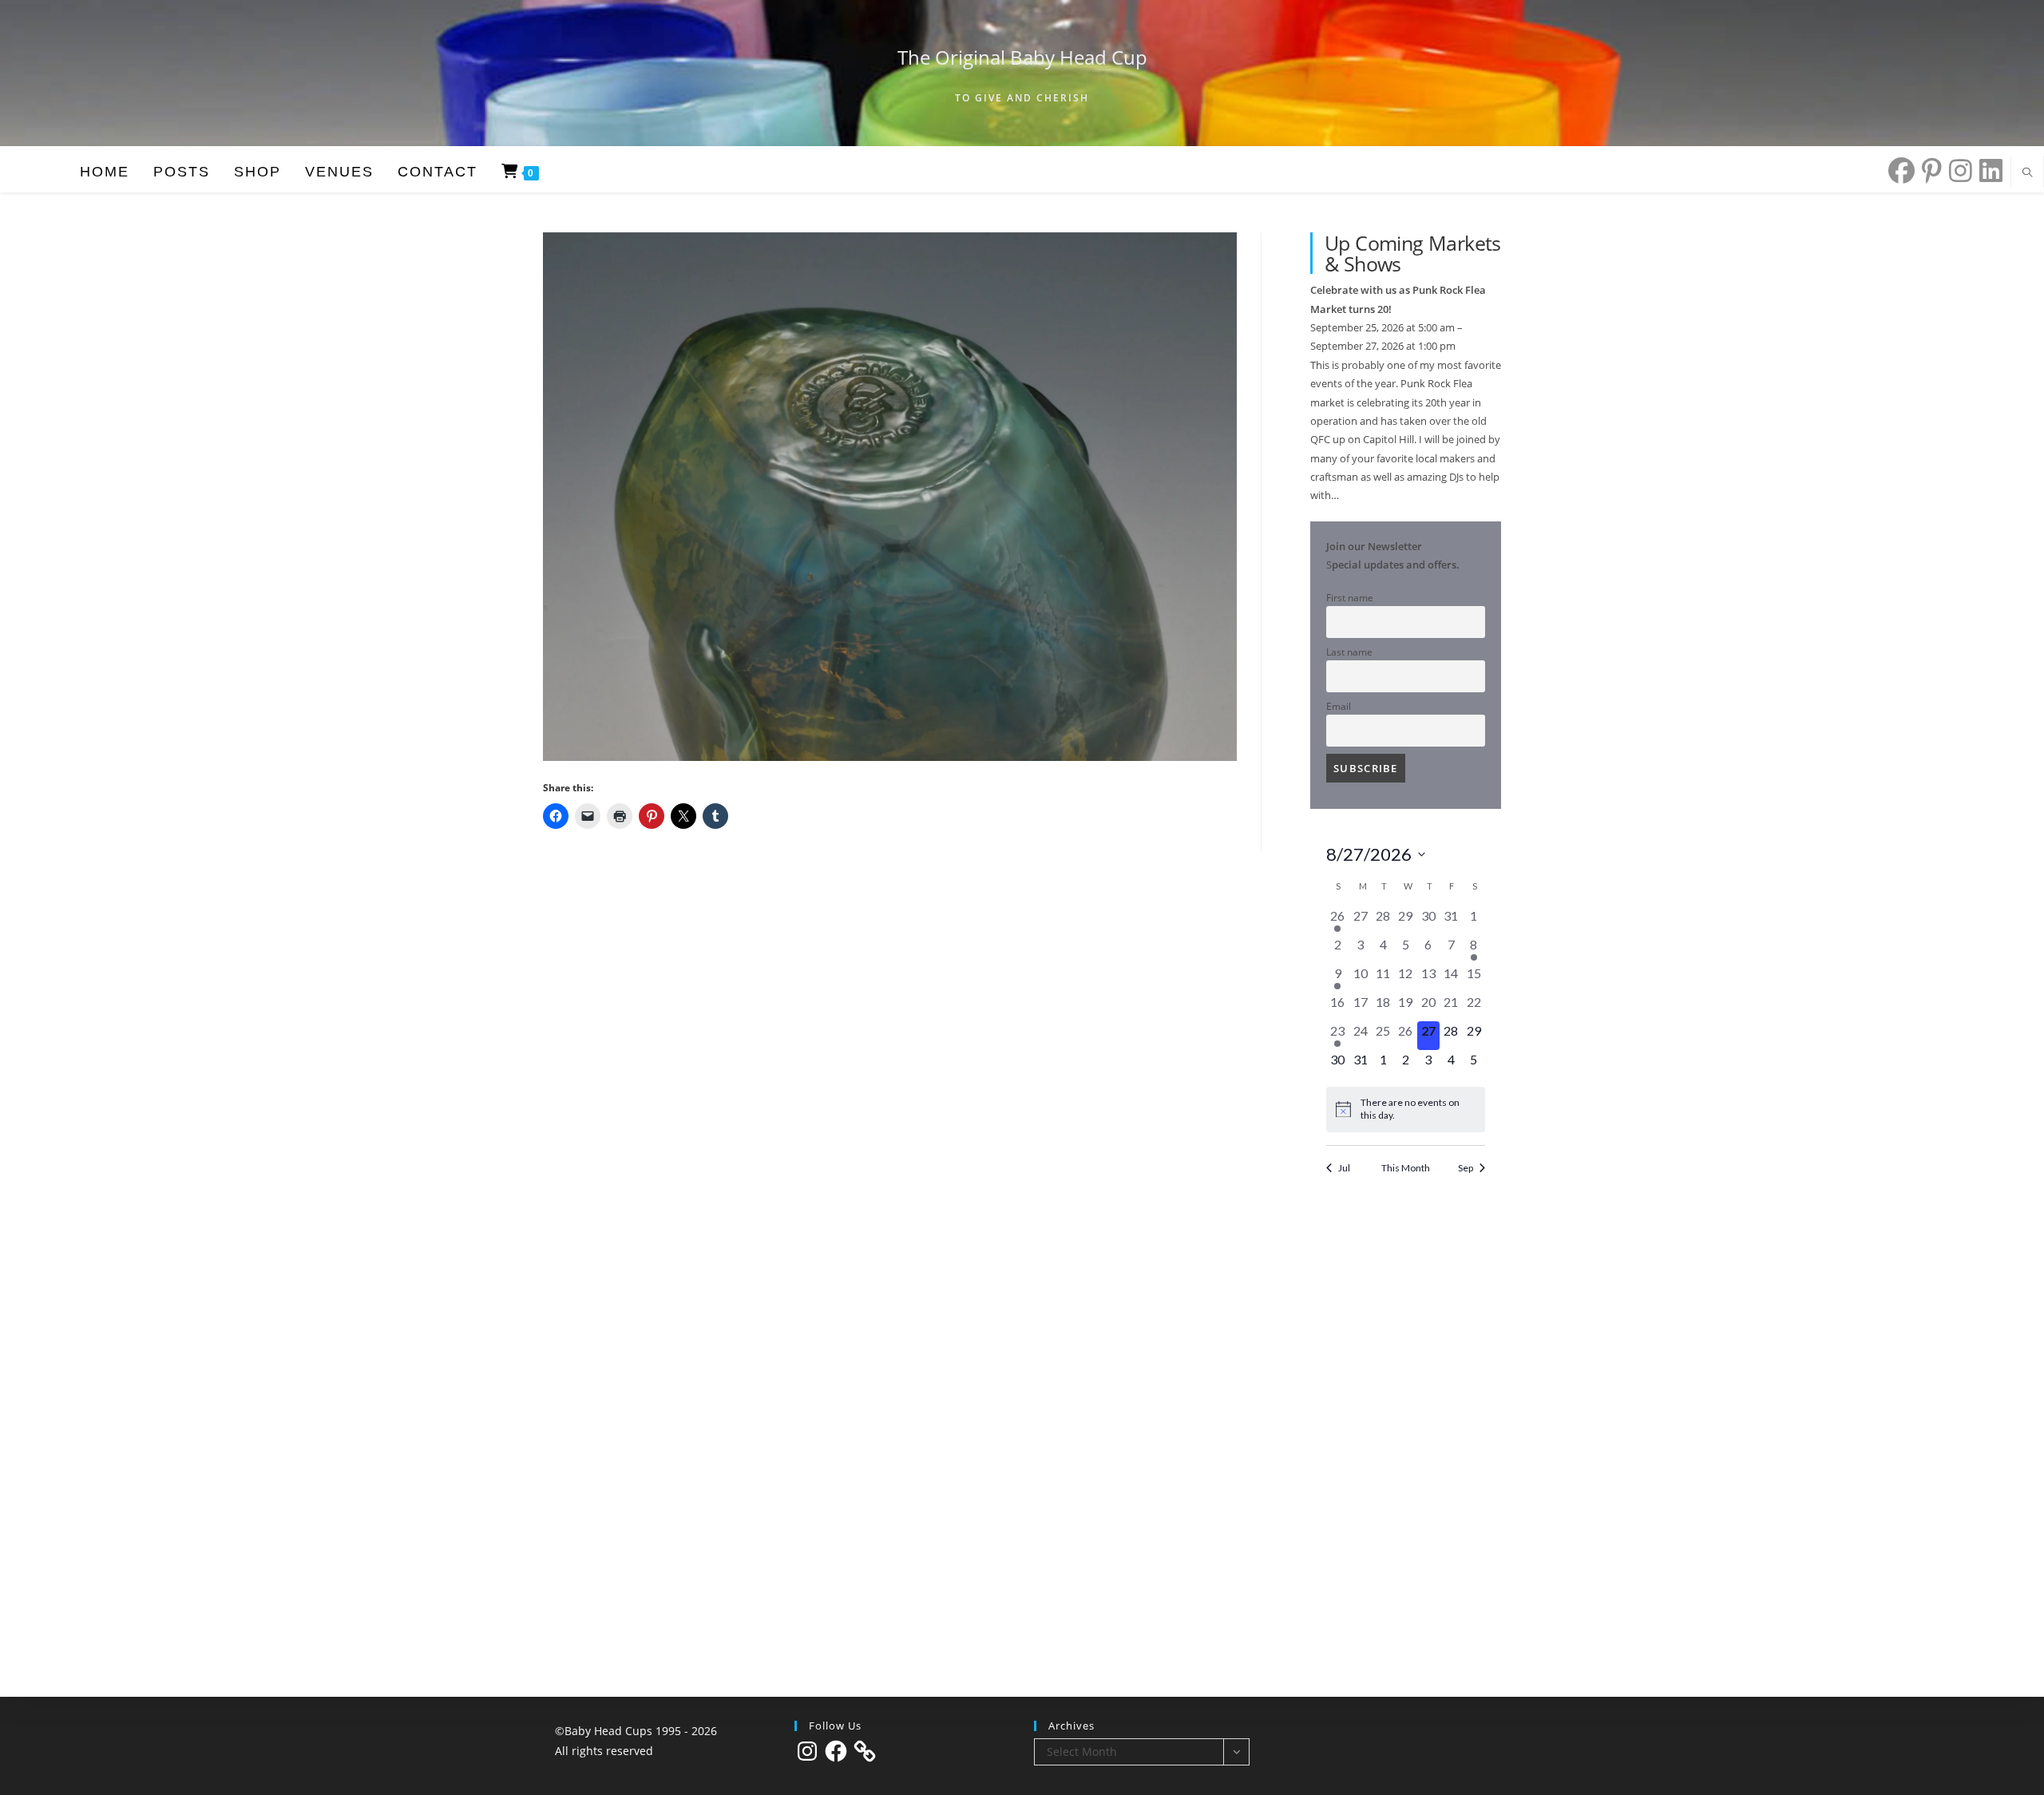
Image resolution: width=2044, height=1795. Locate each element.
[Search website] (2027, 173)
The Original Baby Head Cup (1022, 57)
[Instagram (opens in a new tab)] (1957, 170)
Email (1339, 706)
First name (1350, 597)
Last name (1349, 652)
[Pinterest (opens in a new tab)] (1928, 170)
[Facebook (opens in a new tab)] (1898, 170)
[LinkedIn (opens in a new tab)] (1987, 170)
